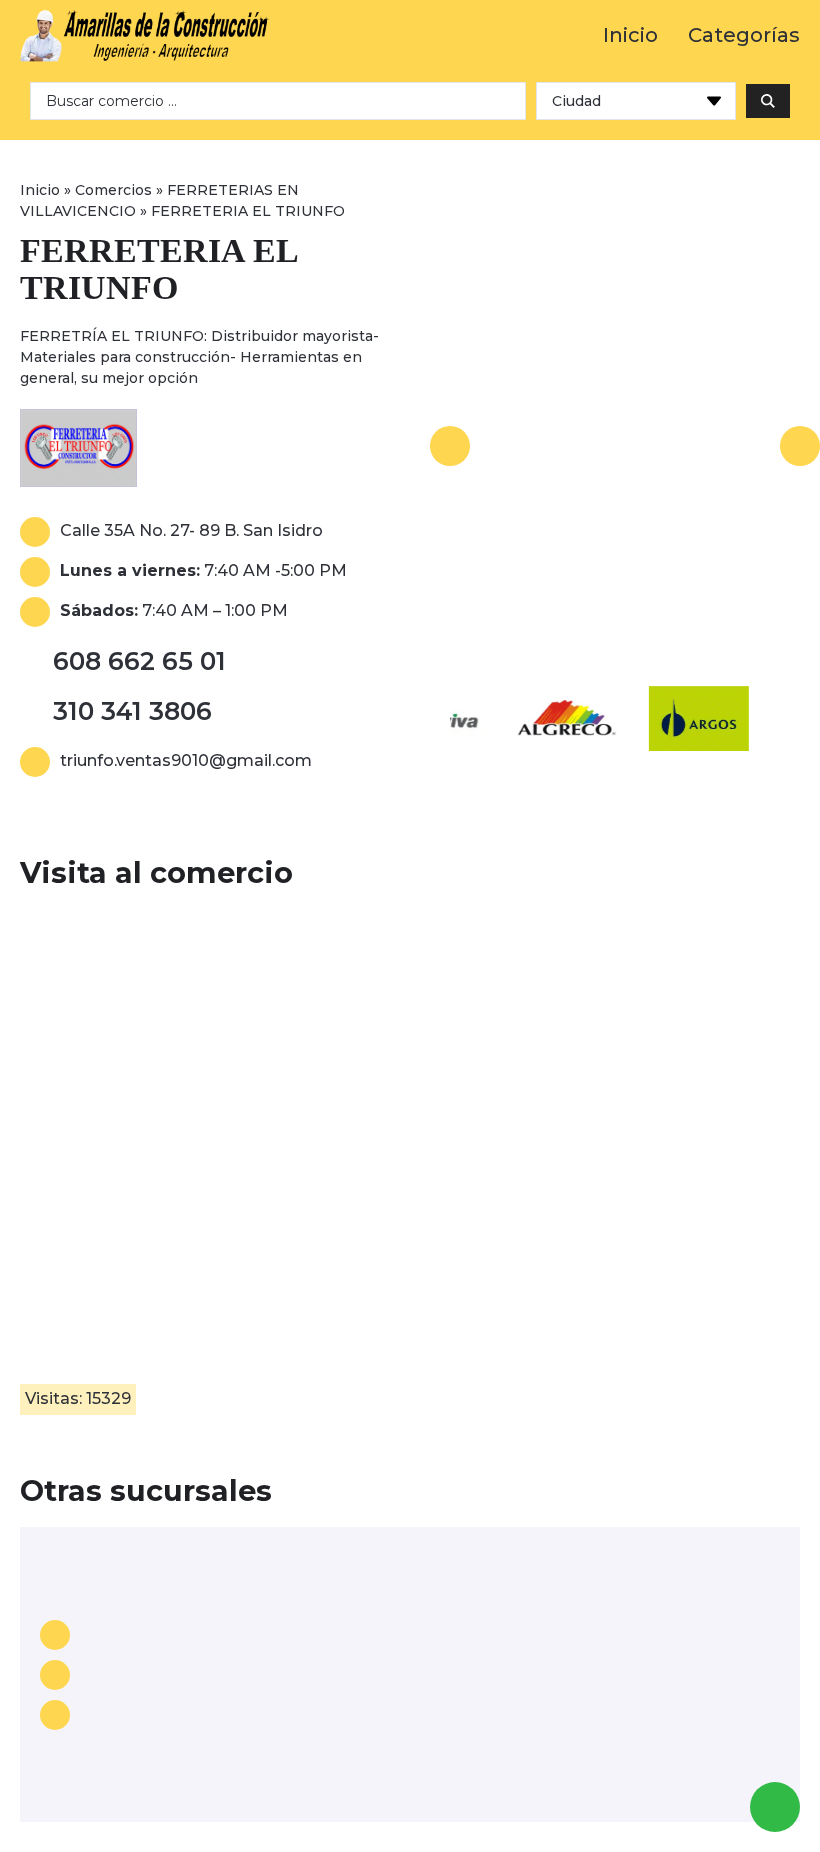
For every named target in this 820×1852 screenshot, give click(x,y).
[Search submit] (768, 101)
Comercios (113, 190)
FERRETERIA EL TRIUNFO (158, 269)
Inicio (630, 35)
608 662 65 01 (139, 661)
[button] (450, 446)
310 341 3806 (132, 711)
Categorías (744, 35)
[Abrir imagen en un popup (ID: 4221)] (625, 446)
